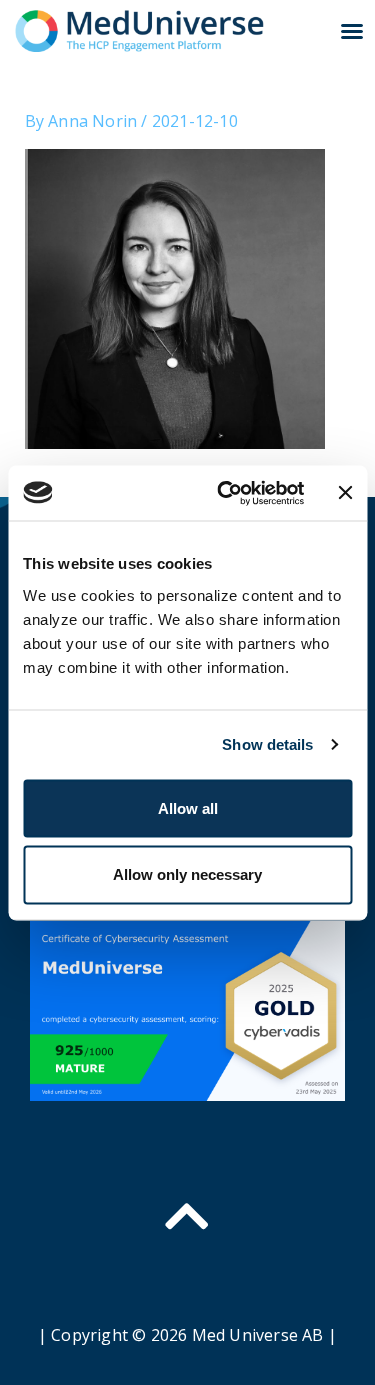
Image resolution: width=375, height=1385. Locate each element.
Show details (267, 744)
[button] (352, 31)
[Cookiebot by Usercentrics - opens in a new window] (226, 493)
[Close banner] (345, 493)
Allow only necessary (187, 873)
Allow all (188, 807)
